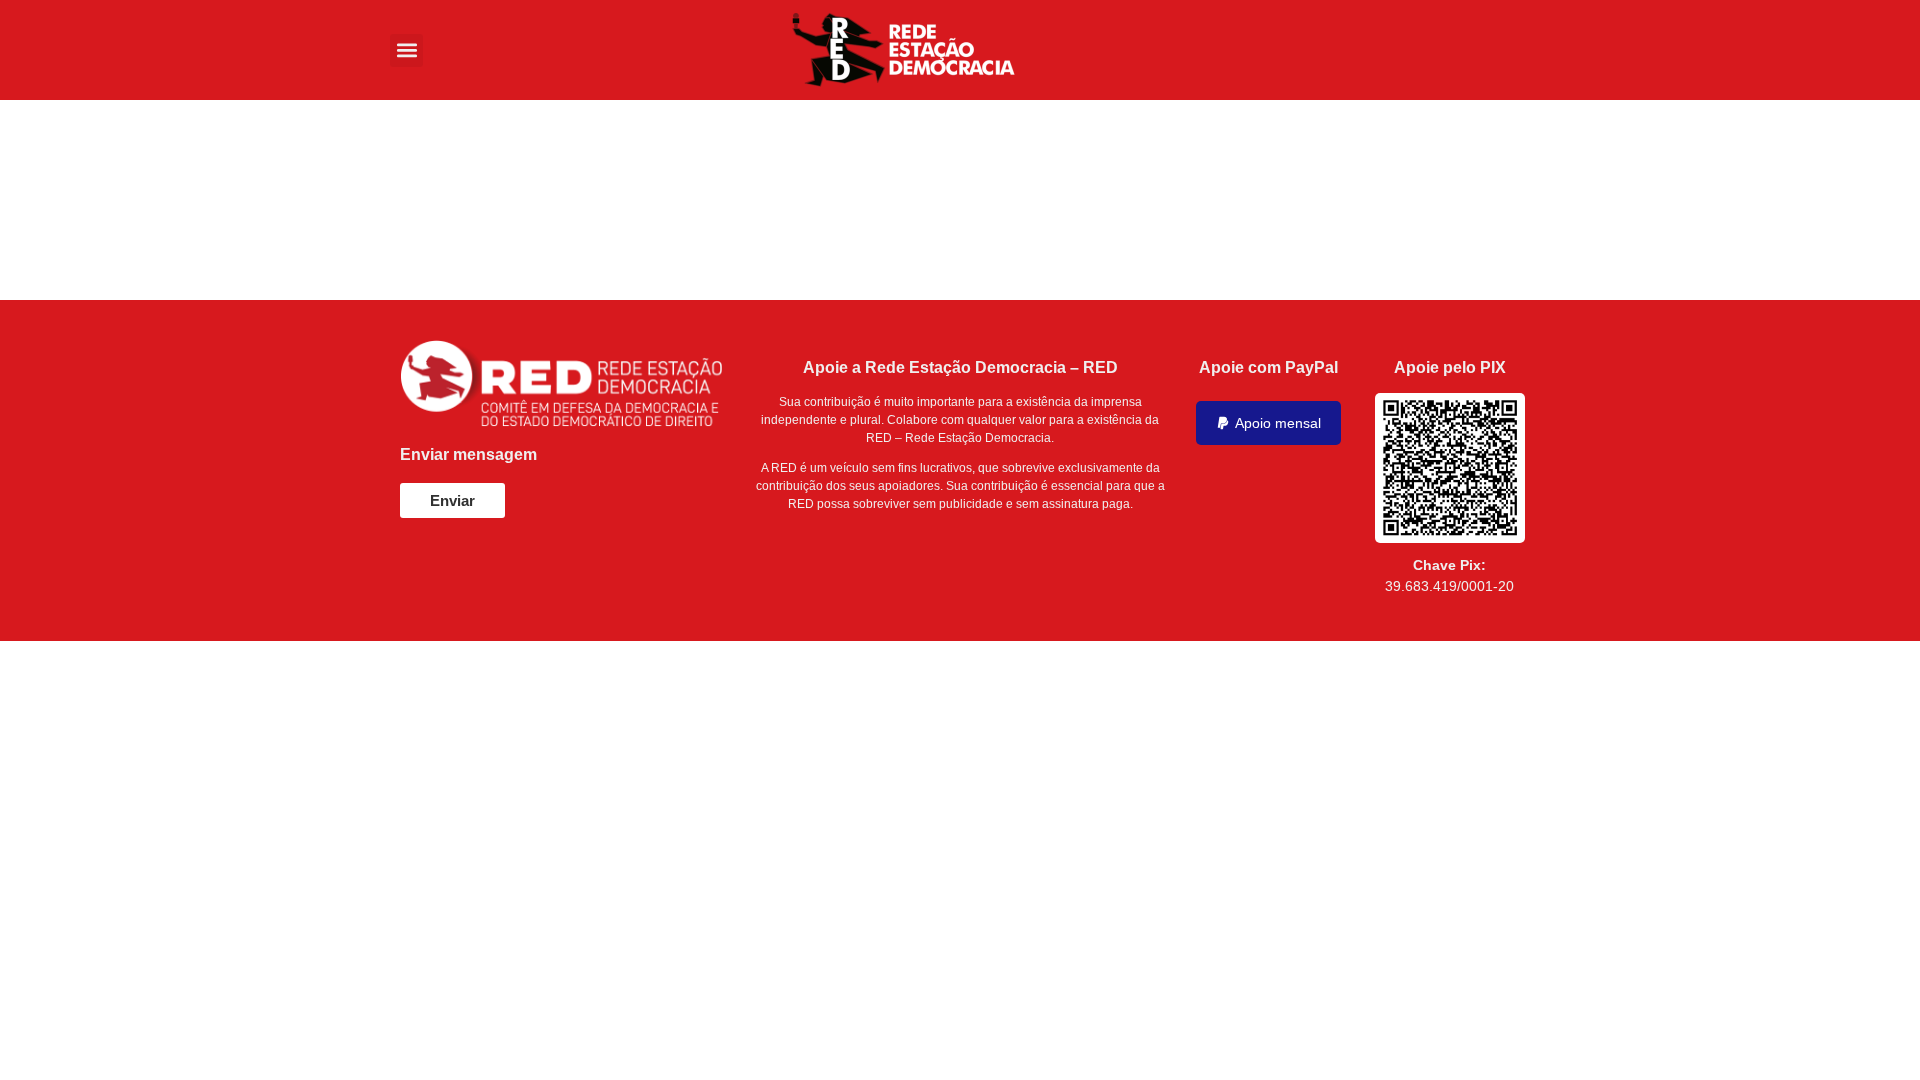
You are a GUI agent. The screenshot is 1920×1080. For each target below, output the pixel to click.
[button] (406, 50)
